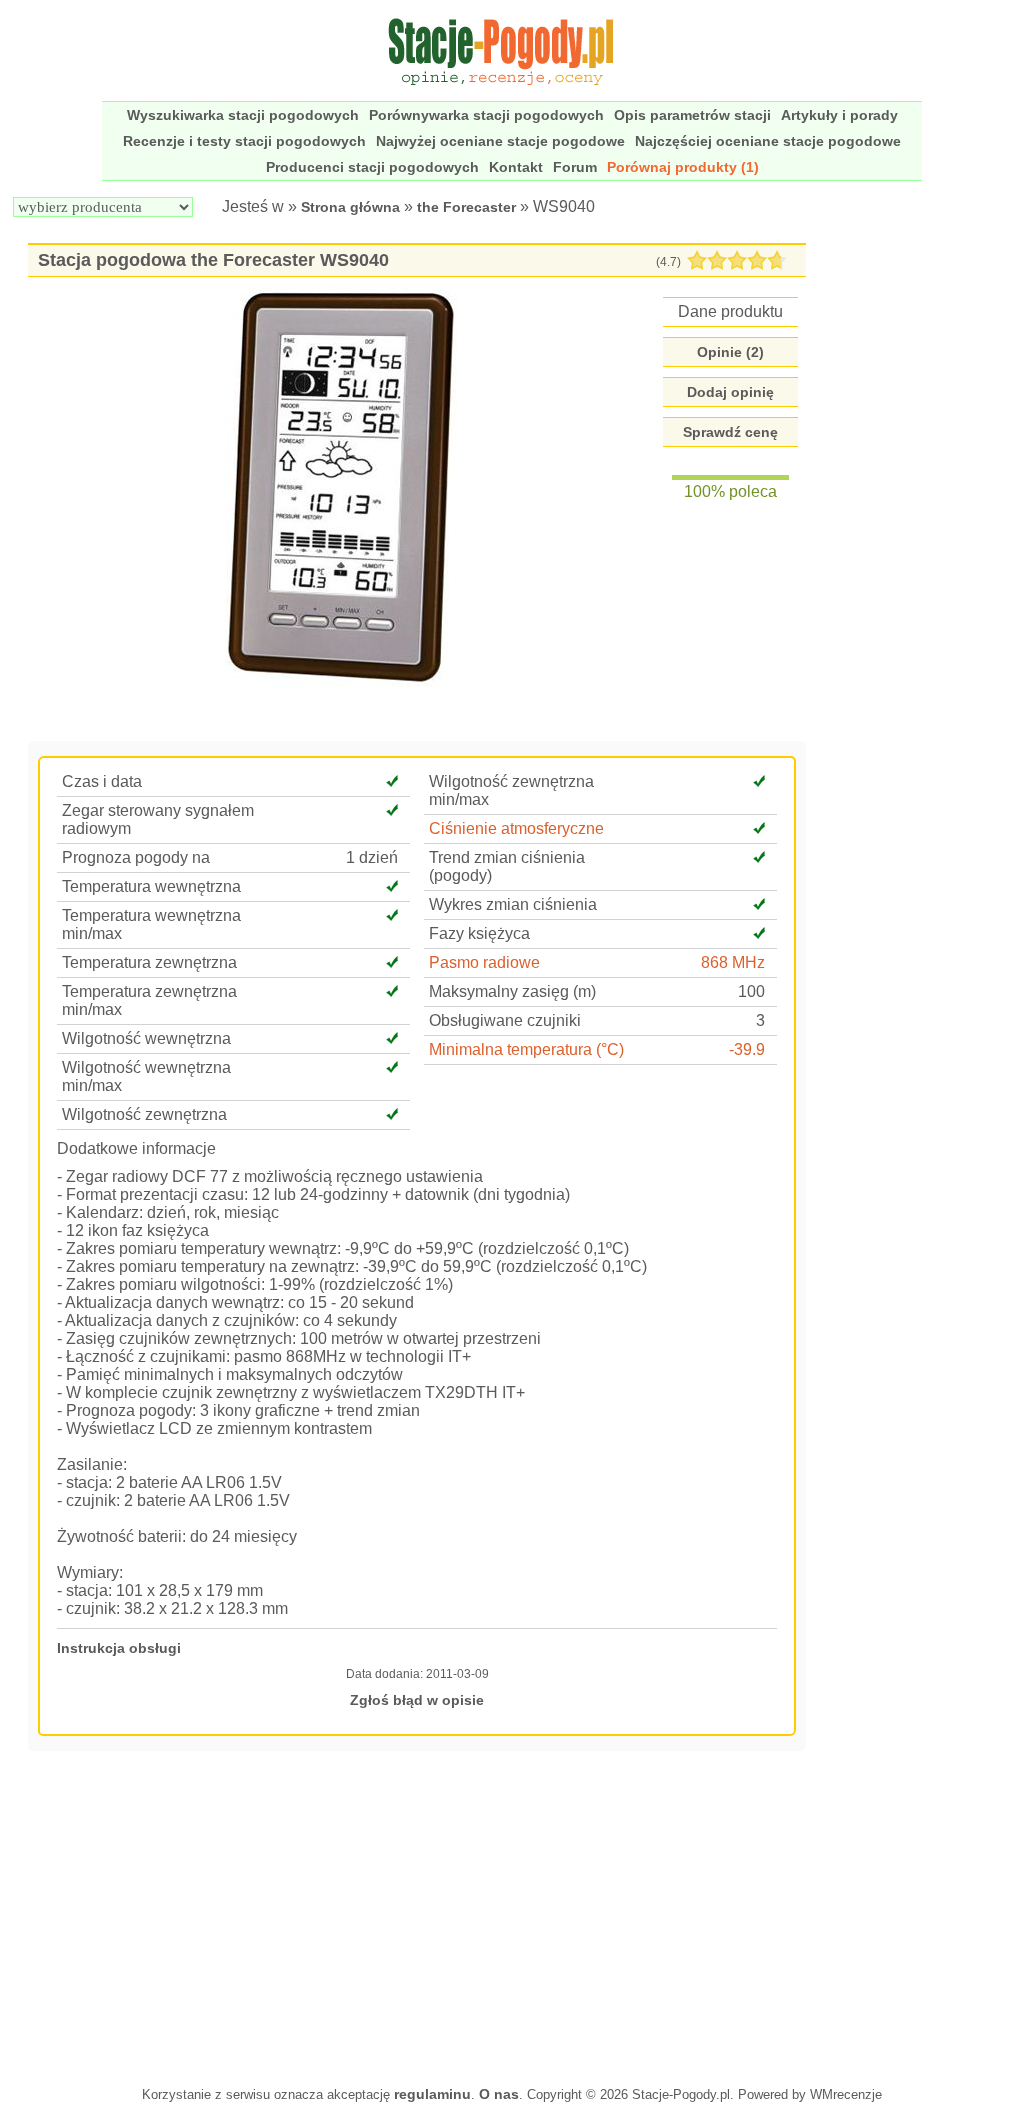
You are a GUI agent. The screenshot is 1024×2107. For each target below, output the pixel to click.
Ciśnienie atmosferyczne (516, 828)
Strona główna (350, 207)
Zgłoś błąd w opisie (417, 1700)
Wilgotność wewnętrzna (146, 1038)
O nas (499, 2094)
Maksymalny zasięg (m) (512, 991)
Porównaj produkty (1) (683, 167)
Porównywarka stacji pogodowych (486, 115)
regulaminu (432, 2094)
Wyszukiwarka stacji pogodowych (243, 115)
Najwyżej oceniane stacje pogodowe (500, 141)
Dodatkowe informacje (136, 1148)
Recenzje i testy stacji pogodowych (244, 141)
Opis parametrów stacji (692, 115)
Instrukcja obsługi (119, 1648)
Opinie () (730, 352)
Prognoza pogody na (136, 857)
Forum (575, 167)
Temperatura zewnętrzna (149, 962)
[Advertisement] (417, 1916)
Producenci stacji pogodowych (372, 167)
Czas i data (102, 781)
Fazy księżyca (479, 933)
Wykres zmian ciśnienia (513, 904)
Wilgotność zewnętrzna (144, 1114)
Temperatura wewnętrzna (151, 886)
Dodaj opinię (730, 392)
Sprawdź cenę (730, 432)
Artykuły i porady (839, 115)
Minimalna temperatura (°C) (526, 1049)
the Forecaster (466, 207)
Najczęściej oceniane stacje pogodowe (768, 141)
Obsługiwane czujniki (505, 1020)
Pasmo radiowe (484, 962)
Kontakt (516, 167)
